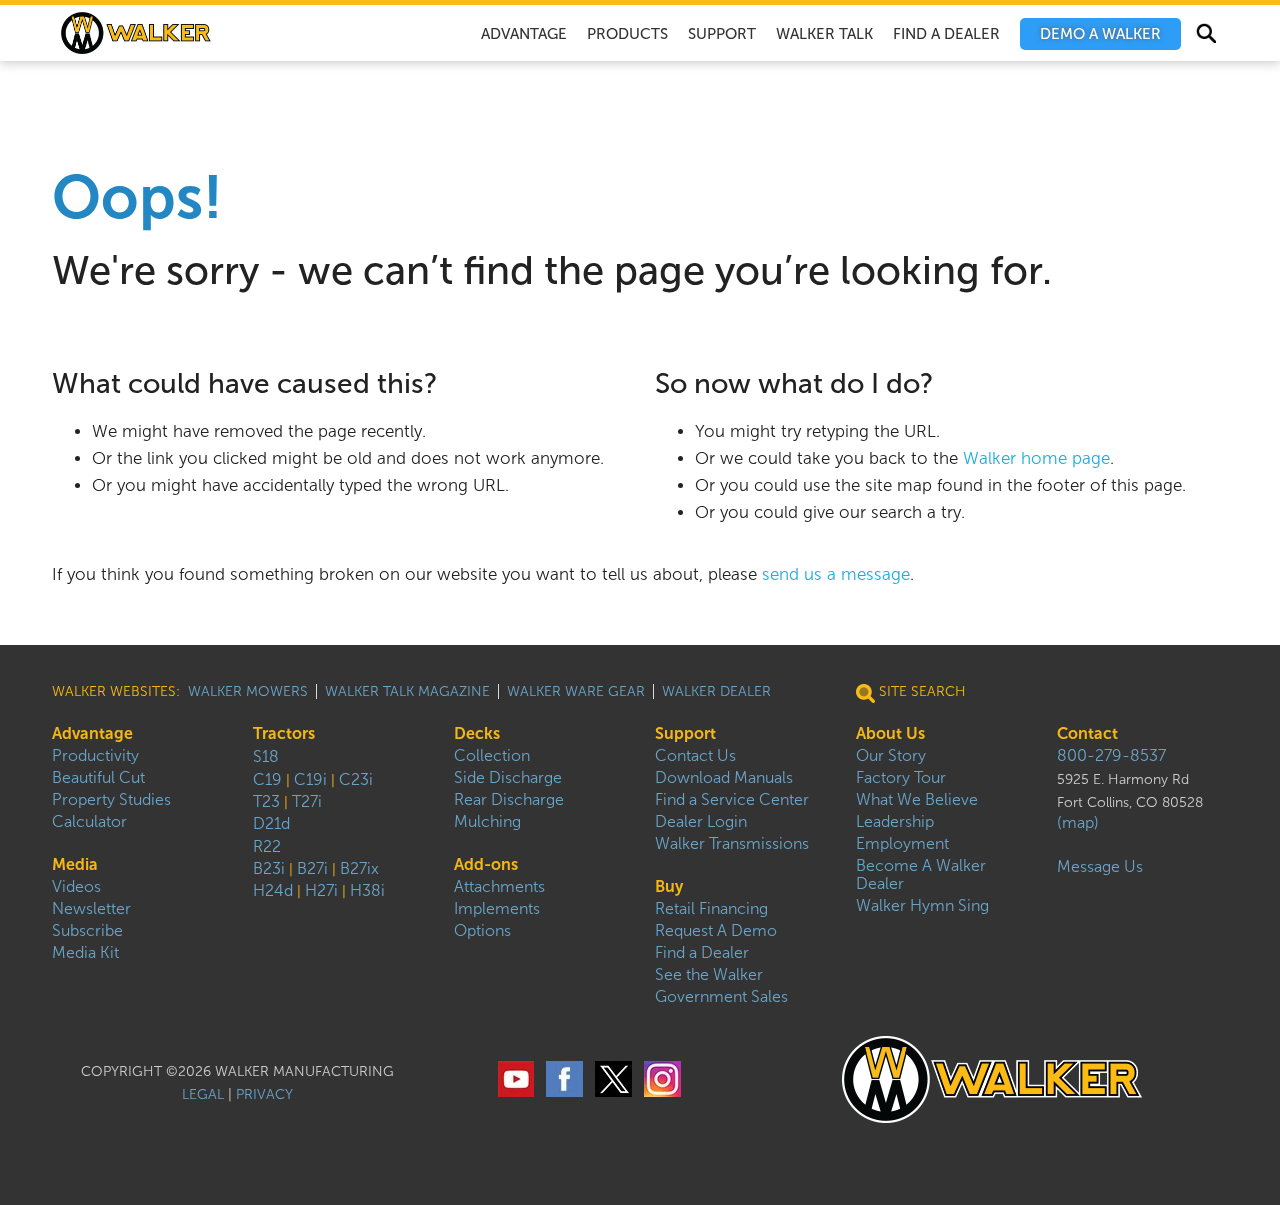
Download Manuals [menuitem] (724, 777)
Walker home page (1036, 458)
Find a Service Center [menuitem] (732, 799)
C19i (310, 779)
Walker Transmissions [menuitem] (732, 843)
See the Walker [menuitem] (709, 974)
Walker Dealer (716, 691)
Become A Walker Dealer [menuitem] (921, 874)
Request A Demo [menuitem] (716, 930)
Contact (1087, 733)
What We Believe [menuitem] (917, 799)
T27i (307, 801)
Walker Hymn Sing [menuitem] (922, 905)
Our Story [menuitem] (891, 755)
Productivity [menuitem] (95, 755)
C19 (267, 779)
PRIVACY (264, 1094)
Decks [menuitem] (477, 733)
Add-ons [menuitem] (486, 864)
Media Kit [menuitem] (85, 952)
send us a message (836, 574)
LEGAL (203, 1094)
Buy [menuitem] (669, 886)
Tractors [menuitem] (284, 733)
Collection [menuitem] (492, 755)
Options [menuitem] (482, 930)
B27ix (359, 868)
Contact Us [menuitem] (695, 755)
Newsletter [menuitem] (91, 908)
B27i (312, 868)
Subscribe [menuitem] (87, 930)
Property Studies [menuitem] (111, 799)
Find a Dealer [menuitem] (702, 952)
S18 (266, 756)
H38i (367, 890)
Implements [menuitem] (497, 908)
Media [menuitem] (75, 864)
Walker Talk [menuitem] (824, 34)
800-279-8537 (1111, 755)
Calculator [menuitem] (89, 821)
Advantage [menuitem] (524, 34)
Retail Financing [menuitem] (711, 908)
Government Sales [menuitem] (721, 996)
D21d (271, 823)
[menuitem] (1100, 34)
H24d (273, 890)
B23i (269, 868)
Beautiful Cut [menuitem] (98, 777)
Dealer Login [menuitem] (701, 821)
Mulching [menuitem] (487, 821)
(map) (1078, 822)
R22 (267, 846)
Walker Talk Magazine (407, 691)
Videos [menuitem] (76, 886)
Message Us (1100, 866)
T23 (266, 801)
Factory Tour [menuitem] (901, 777)
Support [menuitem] (722, 34)
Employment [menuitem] (902, 843)
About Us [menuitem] (890, 733)
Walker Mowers (248, 691)
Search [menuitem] (1205, 36)
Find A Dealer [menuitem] (946, 34)
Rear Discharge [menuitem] (509, 799)
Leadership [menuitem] (895, 821)
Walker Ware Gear (576, 691)
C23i (356, 779)
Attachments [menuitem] (499, 886)
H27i (321, 890)
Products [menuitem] (627, 34)
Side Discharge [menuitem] (508, 777)
